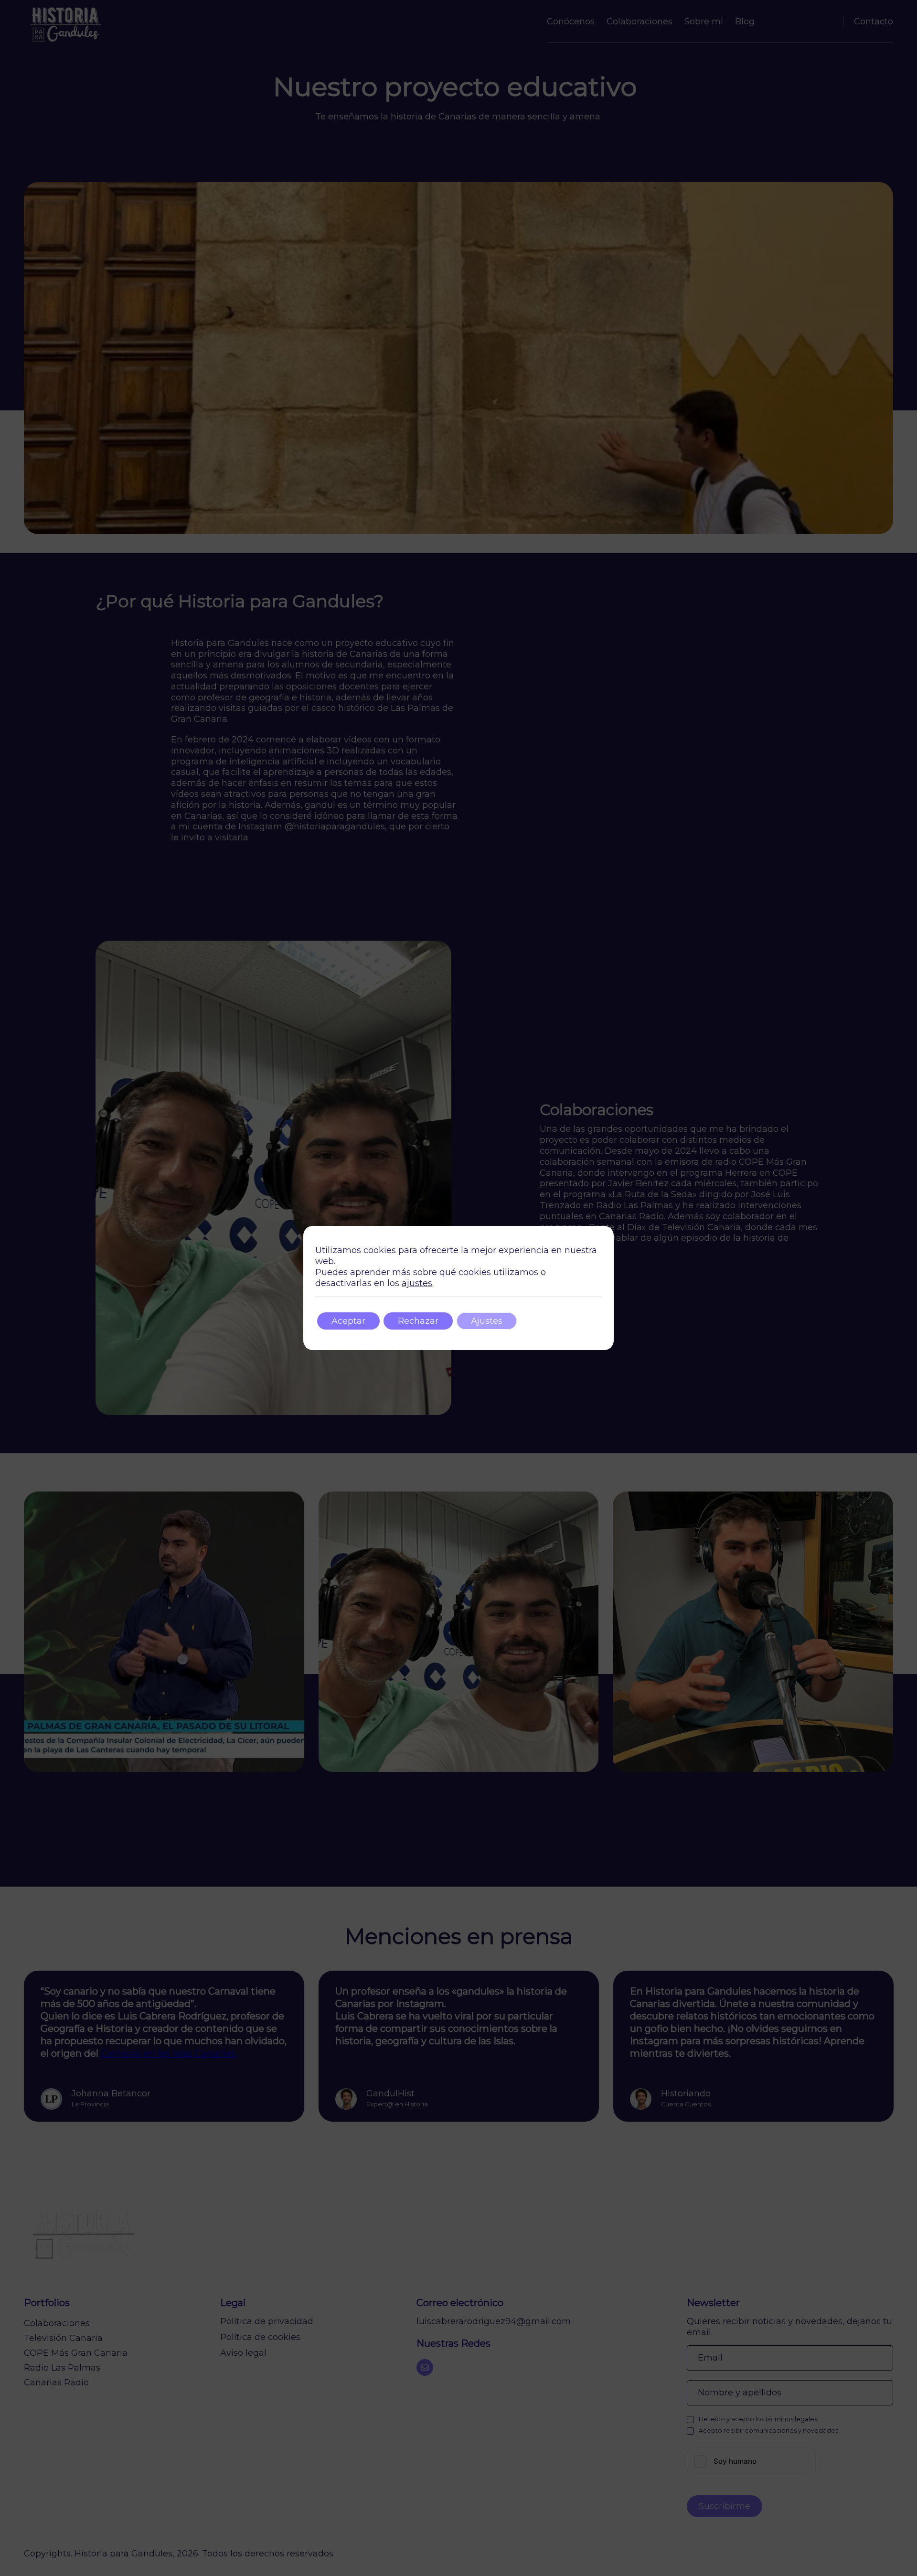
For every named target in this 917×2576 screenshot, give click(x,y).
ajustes (417, 1283)
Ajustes (487, 1321)
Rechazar (418, 1321)
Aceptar (348, 1321)
